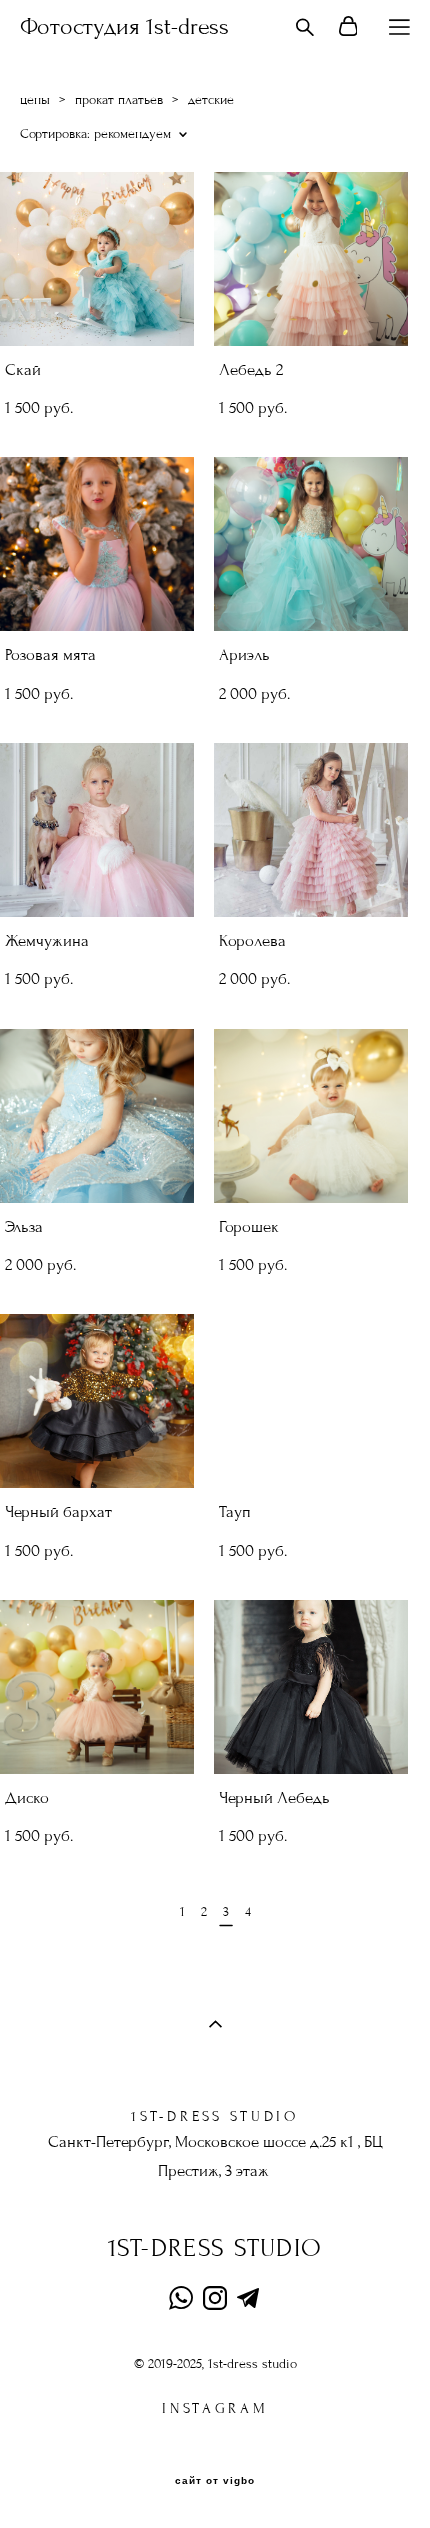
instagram (215, 2408)
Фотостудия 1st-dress (124, 27)
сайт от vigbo (215, 2481)
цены (35, 100)
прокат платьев (119, 100)
